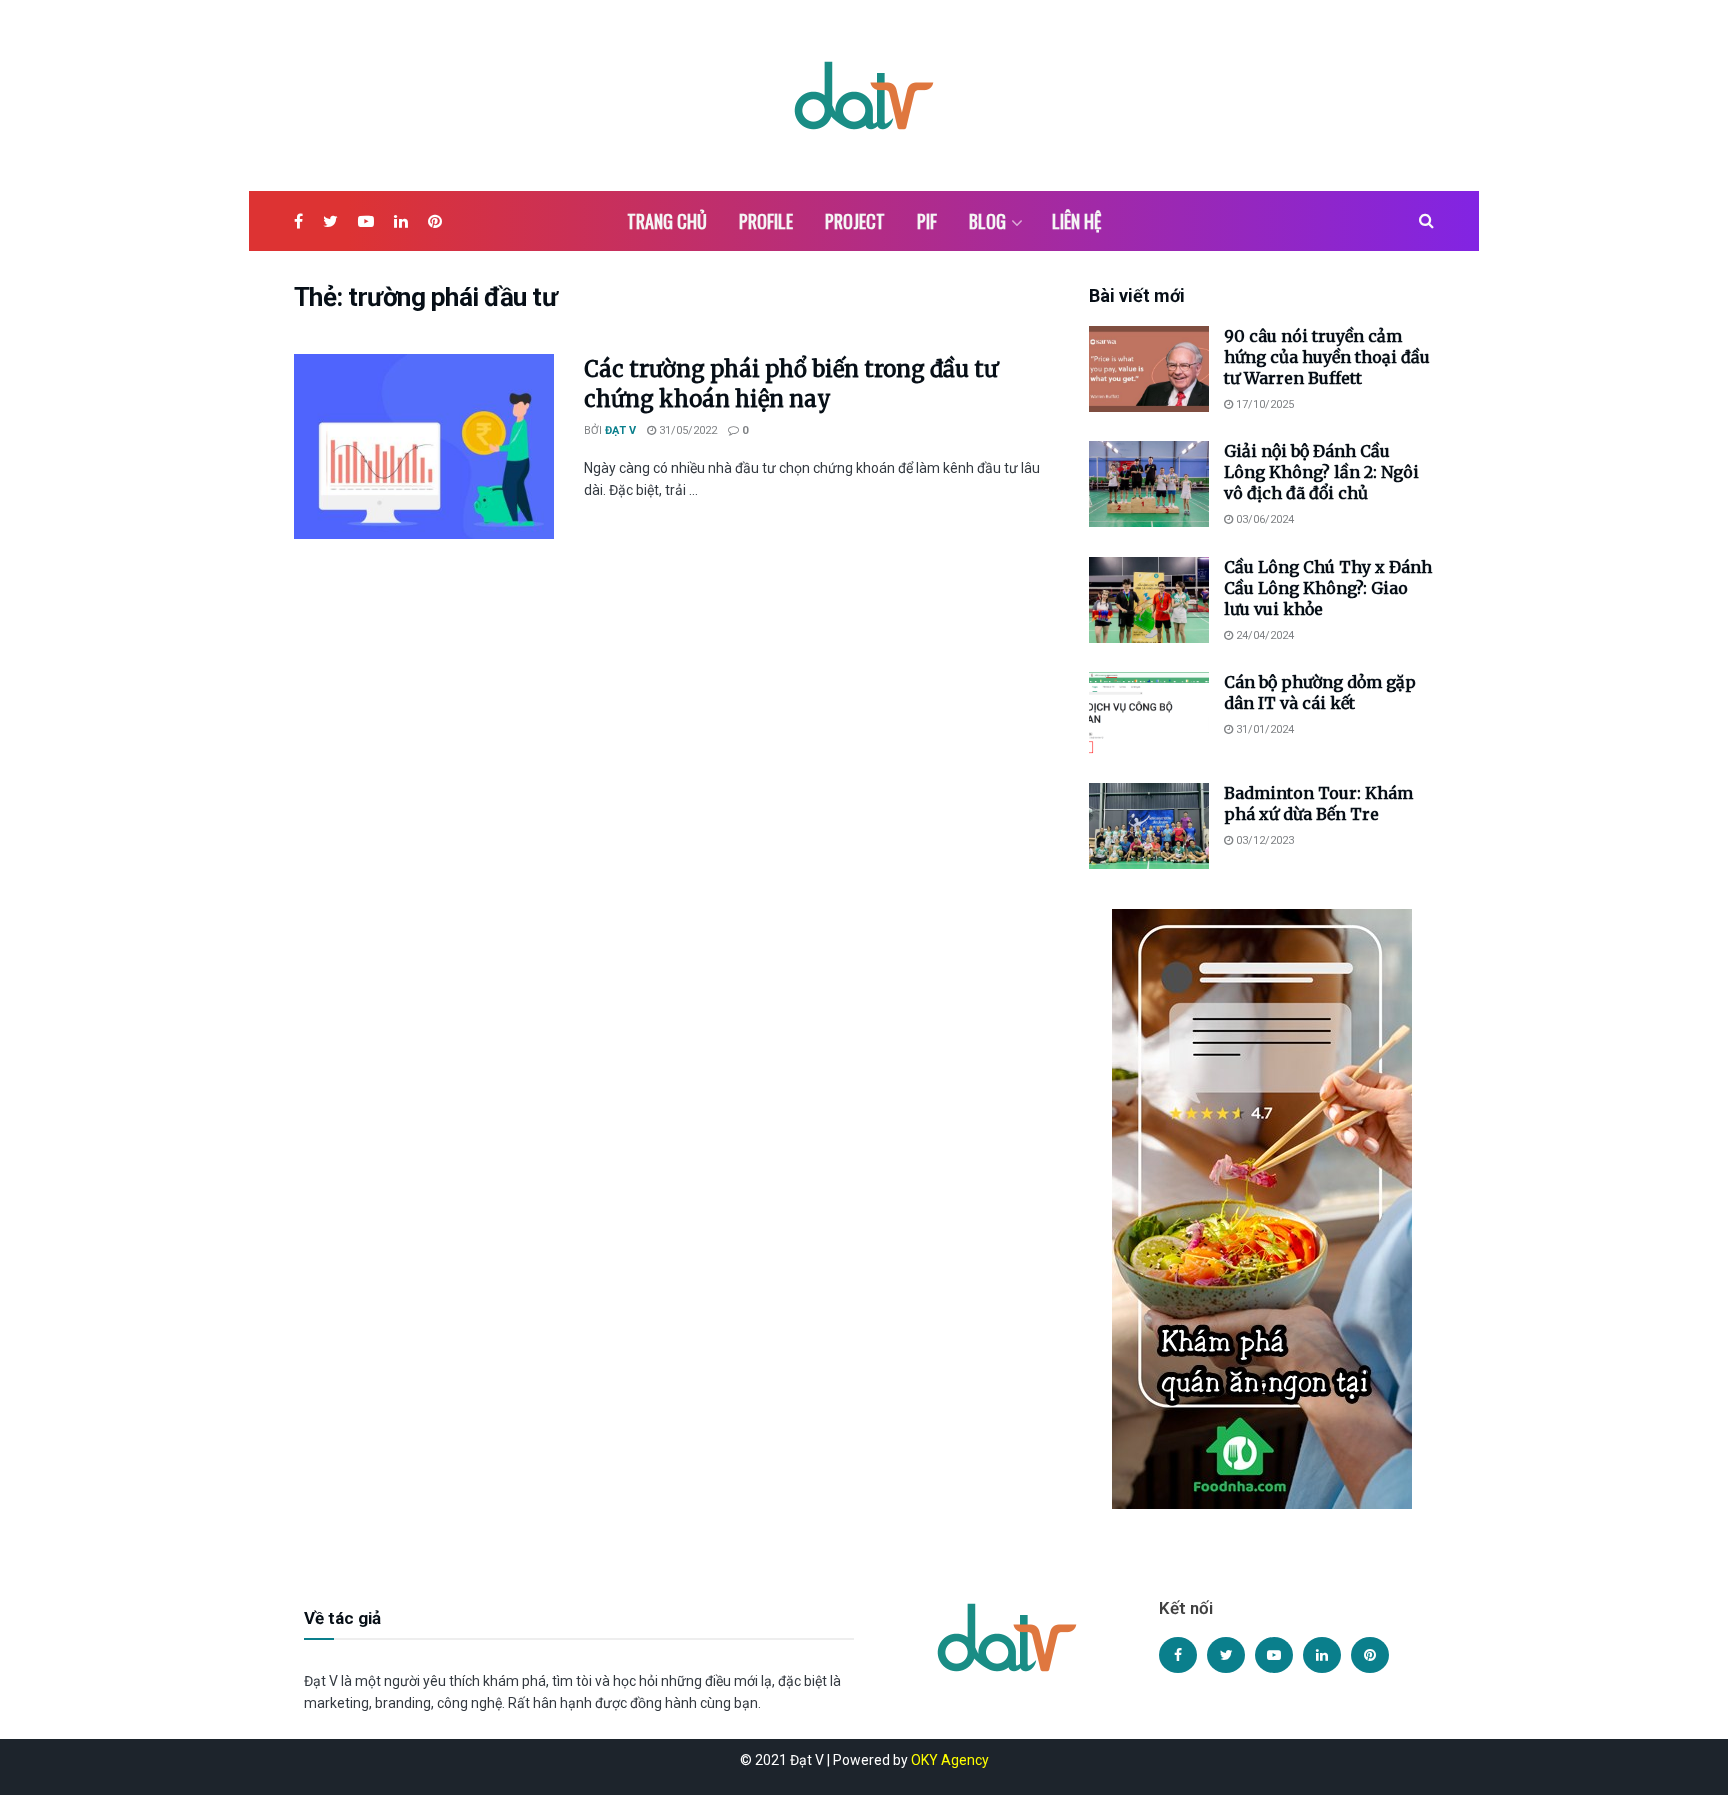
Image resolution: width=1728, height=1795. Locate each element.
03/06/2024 (1263, 519)
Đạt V (620, 430)
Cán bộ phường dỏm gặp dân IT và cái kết (1320, 692)
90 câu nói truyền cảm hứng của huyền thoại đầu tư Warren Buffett (1327, 357)
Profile (766, 221)
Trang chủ (667, 221)
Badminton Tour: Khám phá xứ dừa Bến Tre (1318, 803)
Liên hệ (1076, 221)
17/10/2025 (1263, 404)
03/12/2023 (1263, 840)
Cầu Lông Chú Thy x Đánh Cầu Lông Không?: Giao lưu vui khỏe (1328, 588)
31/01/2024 (1263, 729)
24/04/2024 (1263, 635)
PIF (927, 221)
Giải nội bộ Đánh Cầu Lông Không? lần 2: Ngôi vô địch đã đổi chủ (1321, 472)
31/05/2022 (686, 430)
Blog (987, 221)
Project (855, 221)
